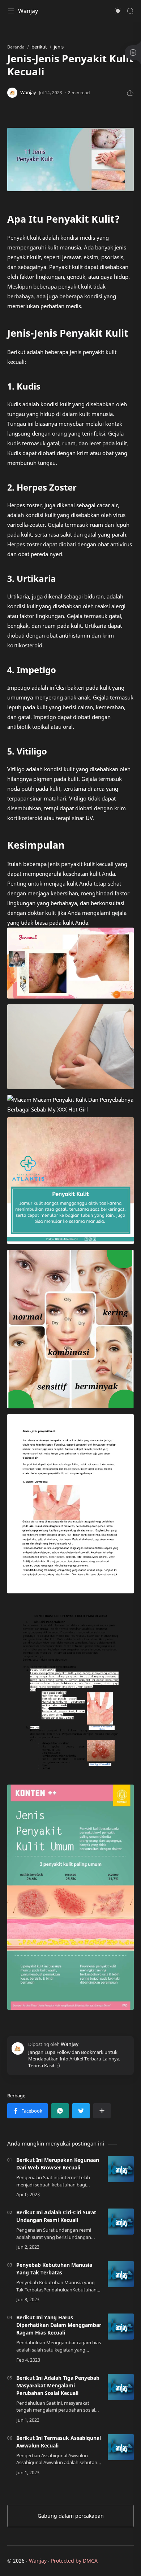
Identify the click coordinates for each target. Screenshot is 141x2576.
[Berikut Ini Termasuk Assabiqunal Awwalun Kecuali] (121, 2447)
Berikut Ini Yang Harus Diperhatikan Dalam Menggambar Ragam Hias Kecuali (59, 2325)
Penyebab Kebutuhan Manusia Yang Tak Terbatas (54, 2269)
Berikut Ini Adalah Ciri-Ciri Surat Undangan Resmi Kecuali (56, 2216)
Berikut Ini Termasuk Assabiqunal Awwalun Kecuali (59, 2442)
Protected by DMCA (74, 2561)
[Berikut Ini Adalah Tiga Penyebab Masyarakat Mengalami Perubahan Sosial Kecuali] (121, 2387)
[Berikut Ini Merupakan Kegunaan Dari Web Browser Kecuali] (121, 2169)
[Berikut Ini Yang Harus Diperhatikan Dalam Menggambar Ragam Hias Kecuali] (121, 2327)
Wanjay (28, 11)
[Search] (130, 11)
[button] (118, 11)
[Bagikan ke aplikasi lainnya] (102, 2111)
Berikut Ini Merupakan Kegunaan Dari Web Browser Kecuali (58, 2164)
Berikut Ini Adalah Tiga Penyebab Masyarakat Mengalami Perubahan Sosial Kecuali (58, 2385)
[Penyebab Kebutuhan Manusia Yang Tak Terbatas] (121, 2274)
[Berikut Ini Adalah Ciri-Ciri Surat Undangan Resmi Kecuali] (121, 2222)
